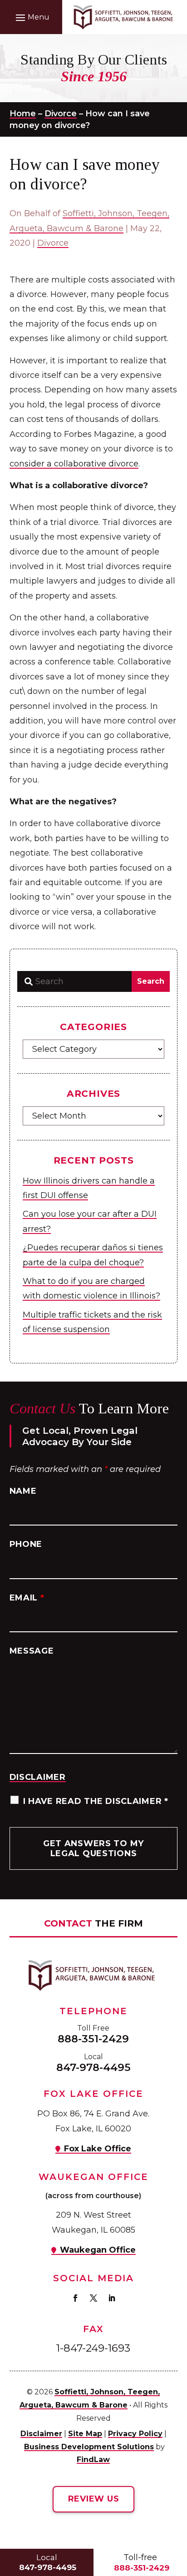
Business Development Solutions (89, 2447)
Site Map (85, 2434)
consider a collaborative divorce (74, 464)
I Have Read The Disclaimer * (96, 1801)
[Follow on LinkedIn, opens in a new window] (112, 2298)
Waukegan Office (98, 2250)
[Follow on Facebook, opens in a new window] (75, 2298)
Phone (26, 1544)
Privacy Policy (135, 2434)
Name (23, 1491)
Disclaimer (38, 1777)
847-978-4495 (93, 2067)
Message (32, 1651)
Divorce (53, 243)
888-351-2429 (93, 2039)
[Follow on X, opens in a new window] (93, 2298)
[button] (31, 17)
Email (27, 1598)
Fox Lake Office (98, 2149)
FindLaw (93, 2460)
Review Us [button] (93, 2499)
